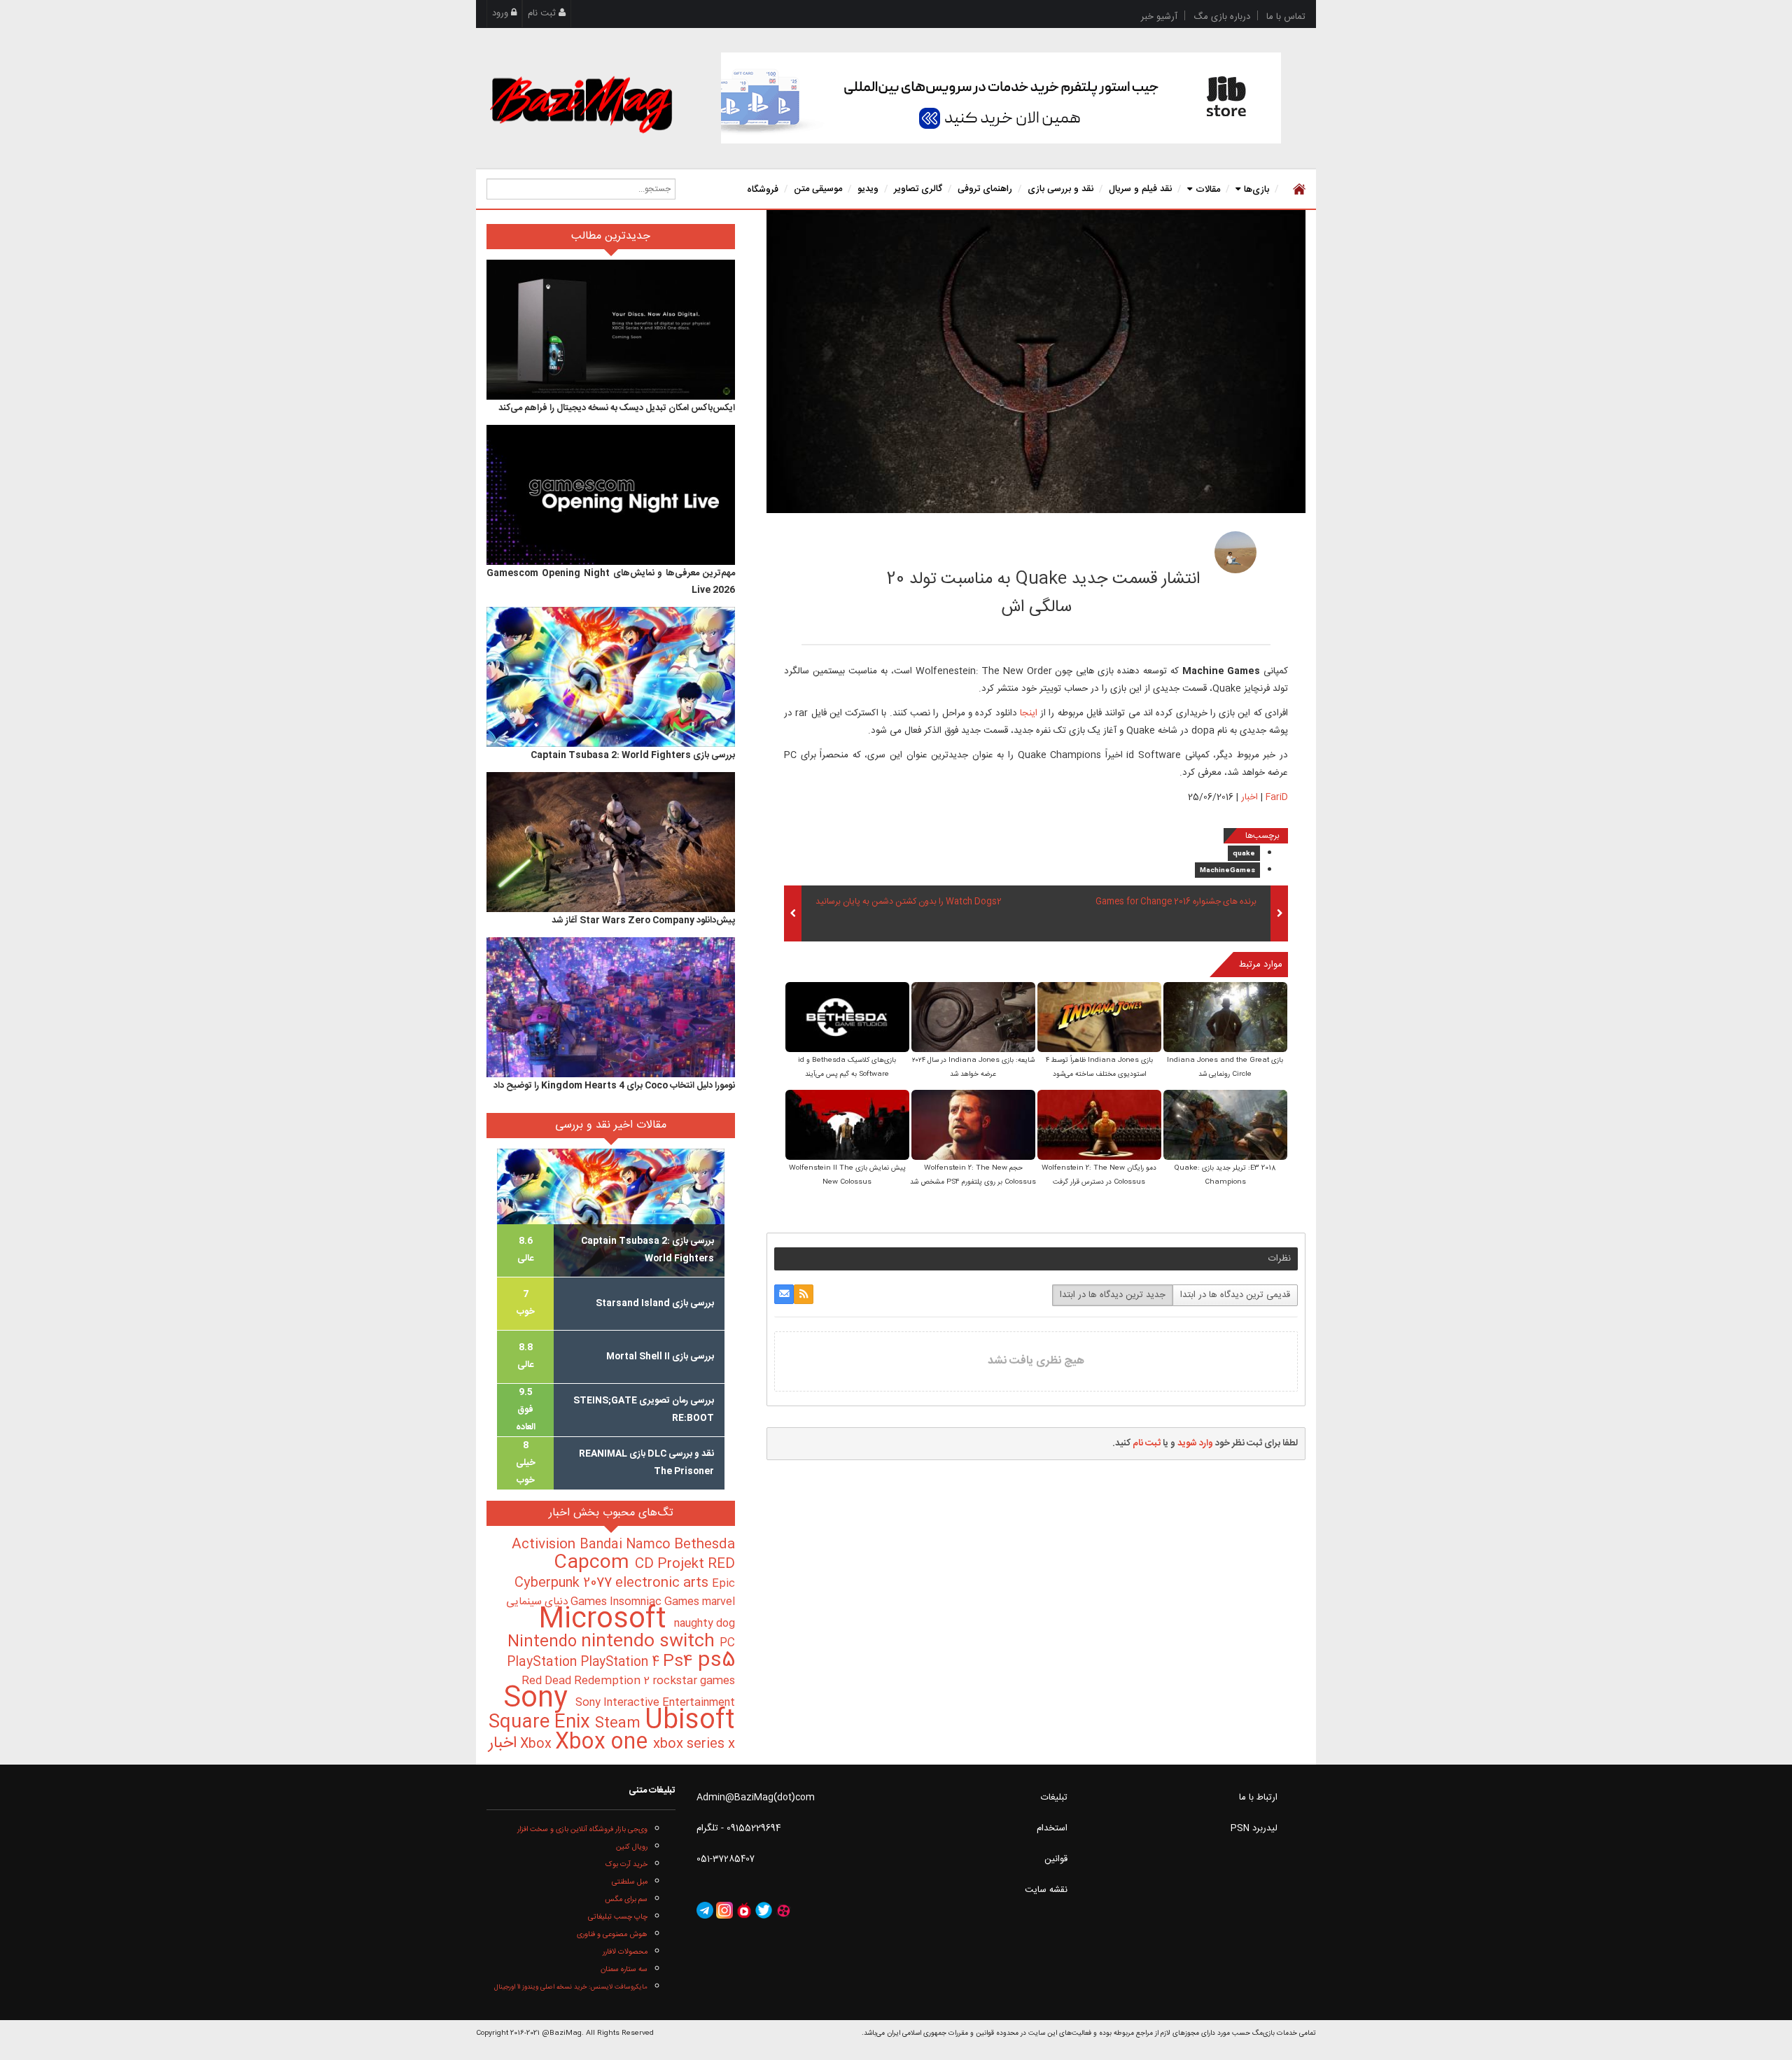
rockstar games (694, 1681)
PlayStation (544, 1662)
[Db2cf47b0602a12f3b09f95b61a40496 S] (847, 1126)
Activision (546, 1545)
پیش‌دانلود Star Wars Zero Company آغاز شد (643, 920)
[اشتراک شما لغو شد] (804, 1294)
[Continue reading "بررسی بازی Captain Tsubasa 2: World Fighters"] (611, 677)
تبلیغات (1054, 1798)
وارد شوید (1195, 1443)
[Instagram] (724, 1911)
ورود (502, 13)
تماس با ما (1286, 17)
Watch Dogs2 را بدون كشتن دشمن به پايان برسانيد (909, 902)
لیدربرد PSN (1254, 1828)
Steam (620, 1724)
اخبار (1249, 797)
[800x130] (1001, 98)
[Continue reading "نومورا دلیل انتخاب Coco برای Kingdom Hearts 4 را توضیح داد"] (611, 1007)
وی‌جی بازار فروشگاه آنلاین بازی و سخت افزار (582, 1829)
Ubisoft (690, 1721)
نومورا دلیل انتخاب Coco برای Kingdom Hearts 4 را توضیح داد (614, 1086)
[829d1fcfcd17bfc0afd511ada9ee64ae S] (1099, 1018)
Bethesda (705, 1545)
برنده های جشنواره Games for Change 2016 (1176, 902)
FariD (1149, 548)
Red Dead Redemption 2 (587, 1681)
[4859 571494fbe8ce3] (1235, 552)
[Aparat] (783, 1911)
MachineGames (1227, 871)
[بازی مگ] (581, 103)
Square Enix (542, 1723)
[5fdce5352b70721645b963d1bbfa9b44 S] (847, 1018)
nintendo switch (650, 1642)
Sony (539, 1699)
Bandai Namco (627, 1545)
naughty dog (705, 1624)
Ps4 (680, 1662)
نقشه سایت (1046, 1890)
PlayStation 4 (622, 1662)
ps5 (716, 1661)
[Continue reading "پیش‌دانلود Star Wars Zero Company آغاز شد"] (611, 842)
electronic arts (664, 1583)
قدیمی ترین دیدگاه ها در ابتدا (1235, 1295)
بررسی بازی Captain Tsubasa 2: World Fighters (633, 755)
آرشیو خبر (1159, 17)
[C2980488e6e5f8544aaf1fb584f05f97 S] (1225, 1126)
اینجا (1029, 713)
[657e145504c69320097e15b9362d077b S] (973, 1018)
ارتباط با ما (1258, 1798)
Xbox (538, 1744)
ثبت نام (543, 13)
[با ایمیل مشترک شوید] (784, 1294)
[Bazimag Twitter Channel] (764, 1911)
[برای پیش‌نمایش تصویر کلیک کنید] (1036, 362)
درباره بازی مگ (1222, 17)
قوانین (1056, 1859)
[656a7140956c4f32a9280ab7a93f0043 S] (973, 1126)
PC (727, 1643)
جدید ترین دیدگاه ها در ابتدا (1113, 1295)
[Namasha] (744, 1911)
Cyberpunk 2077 (565, 1583)
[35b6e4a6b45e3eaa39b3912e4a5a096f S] (1099, 1126)
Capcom (594, 1563)
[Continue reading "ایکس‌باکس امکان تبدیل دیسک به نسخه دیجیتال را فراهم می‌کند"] (611, 330)
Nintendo (544, 1642)
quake (1244, 854)
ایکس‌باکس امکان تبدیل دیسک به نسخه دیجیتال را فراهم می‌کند (617, 408)
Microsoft (606, 1620)
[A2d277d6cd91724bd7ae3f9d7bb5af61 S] (1225, 1018)
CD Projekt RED (685, 1564)
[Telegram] (705, 1911)
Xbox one (604, 1743)
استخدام (1052, 1828)
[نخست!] (1297, 189)
